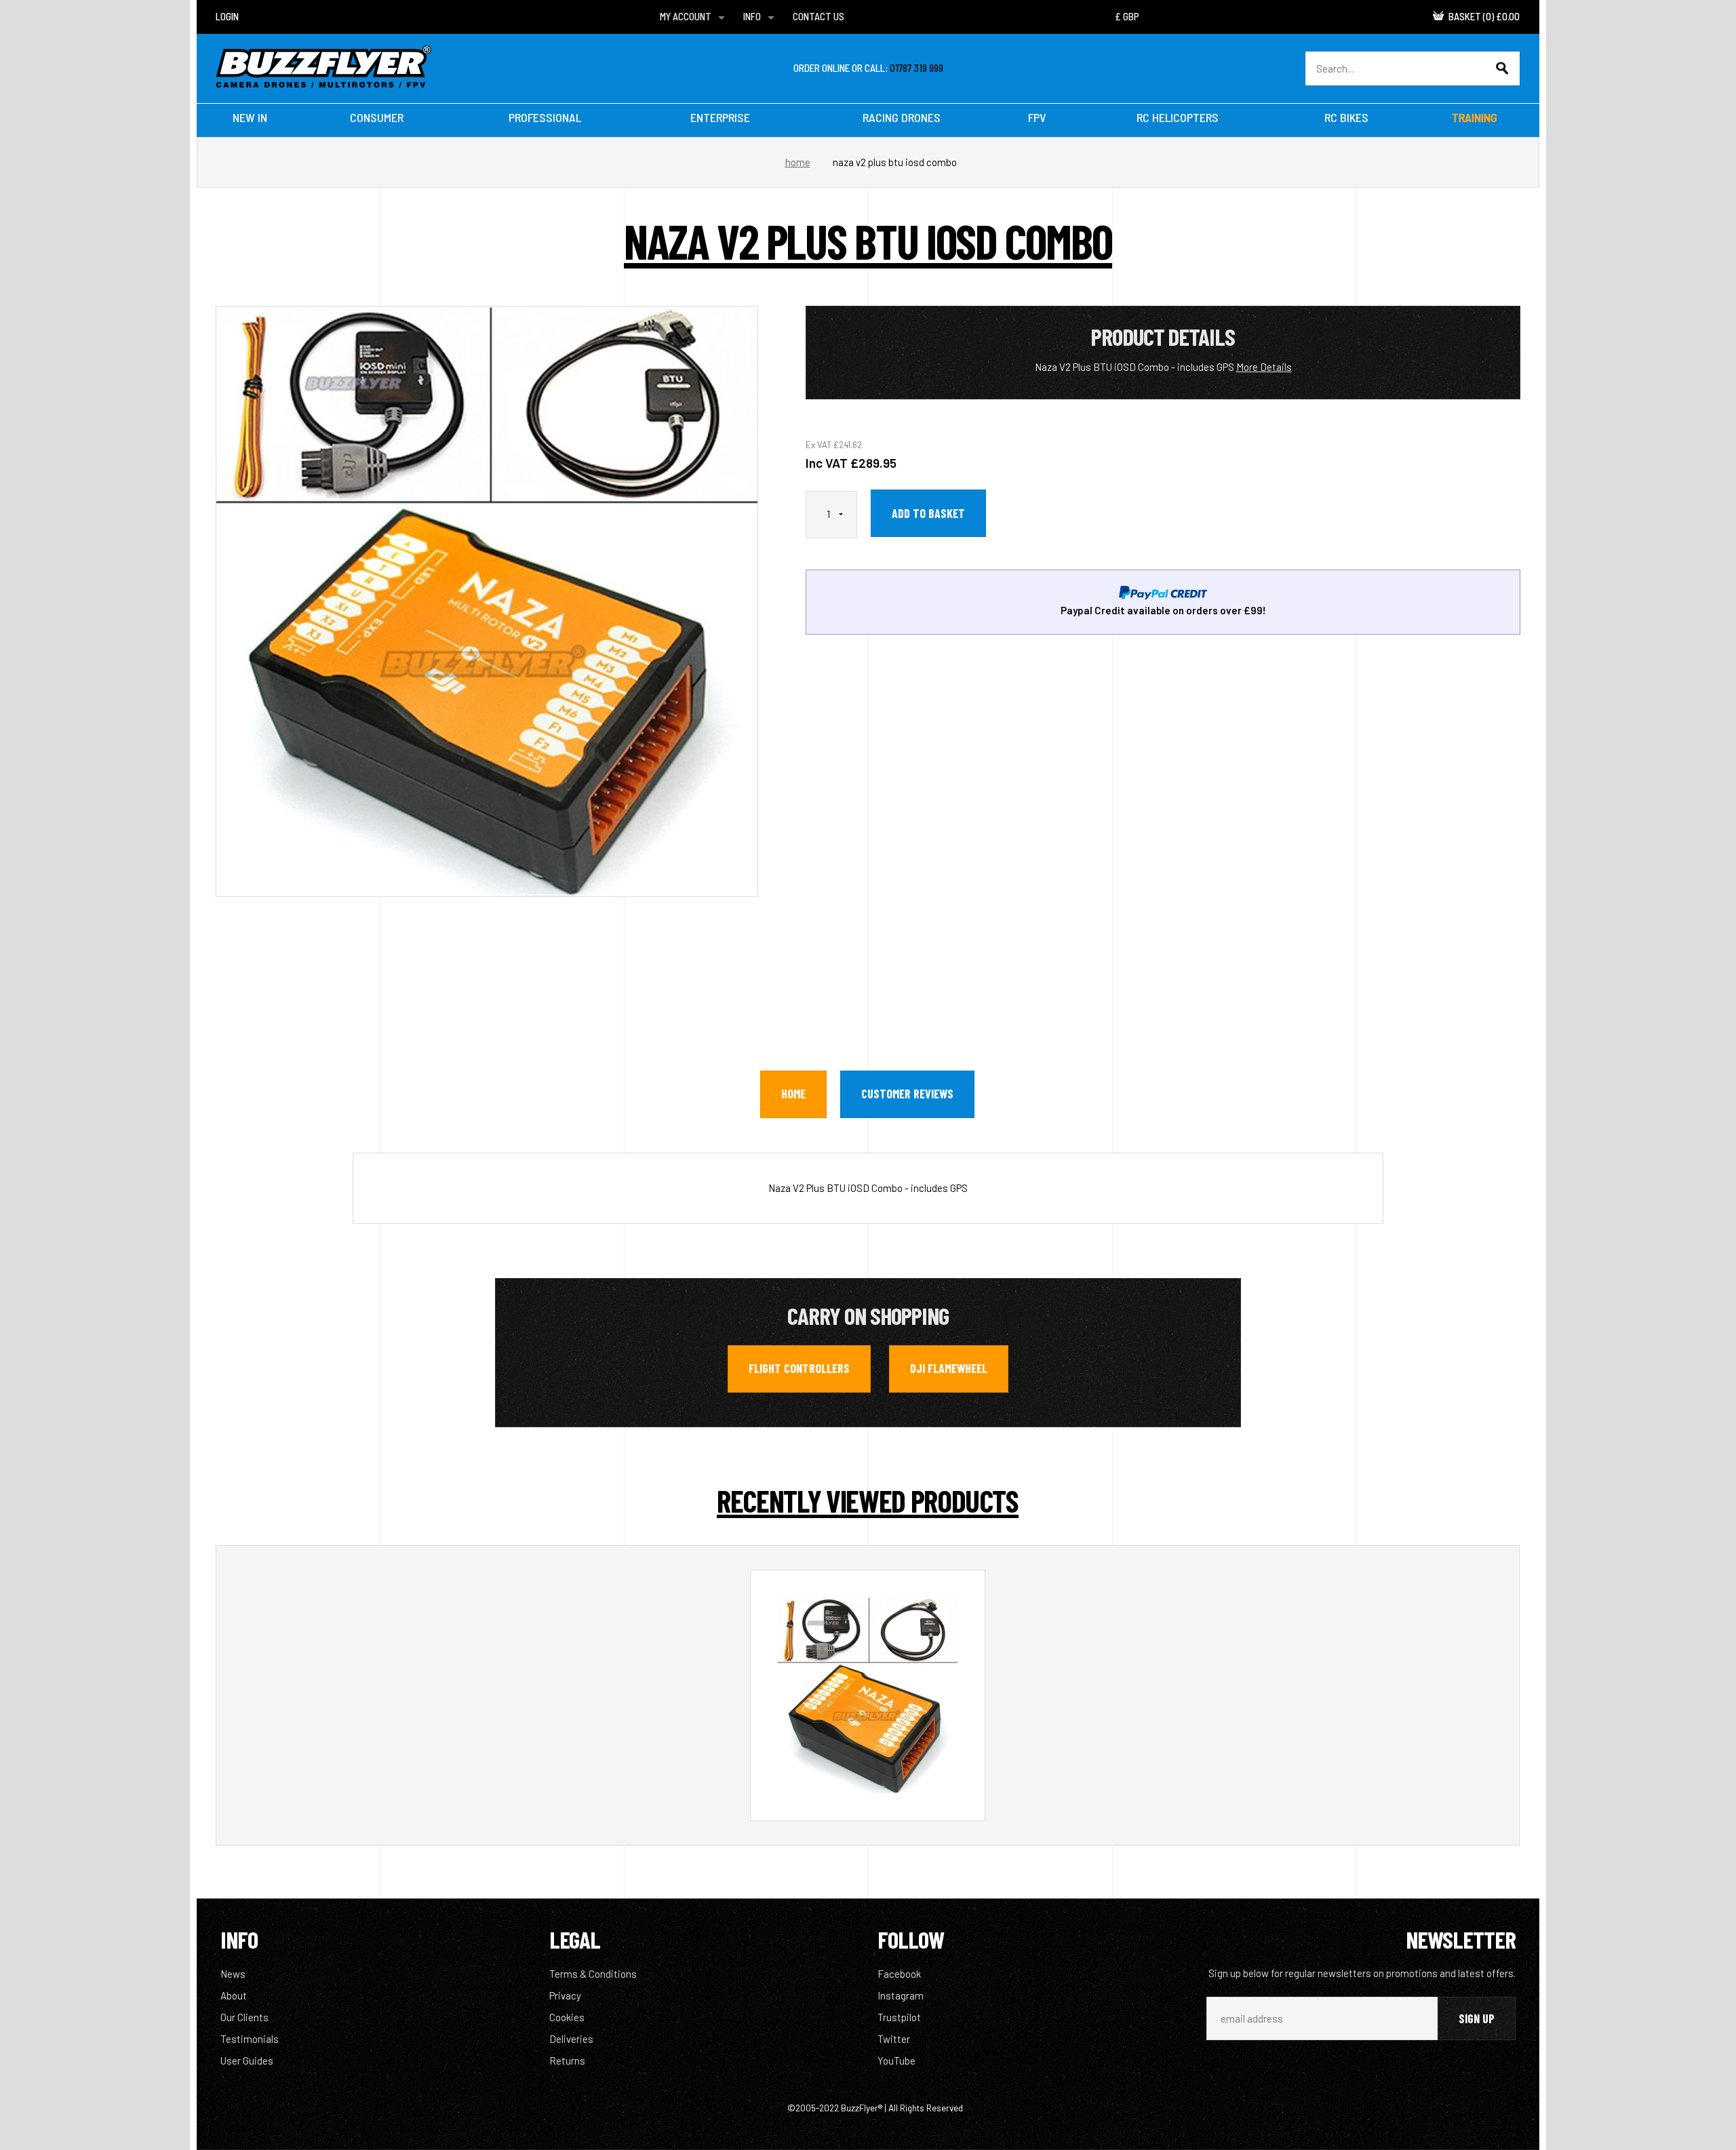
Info (752, 16)
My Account (686, 16)
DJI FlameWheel (949, 1368)
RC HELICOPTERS (1178, 117)
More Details (1264, 367)
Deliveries (571, 2039)
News (233, 1974)
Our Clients (244, 2017)
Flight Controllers (799, 1368)
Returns (567, 2061)
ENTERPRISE (720, 117)
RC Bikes (1346, 117)
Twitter (894, 2039)
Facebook (899, 1974)
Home (798, 162)
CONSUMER (377, 117)
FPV (1037, 117)
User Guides (247, 2061)
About (234, 1995)
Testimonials (250, 2039)
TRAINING (1475, 117)
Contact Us (818, 16)
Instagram (901, 1995)
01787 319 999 (916, 68)
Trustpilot (899, 2017)
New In (250, 117)
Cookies (567, 2017)
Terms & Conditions (593, 1974)
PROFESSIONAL (545, 117)
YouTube (896, 2061)
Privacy (565, 1995)
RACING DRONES (902, 117)
